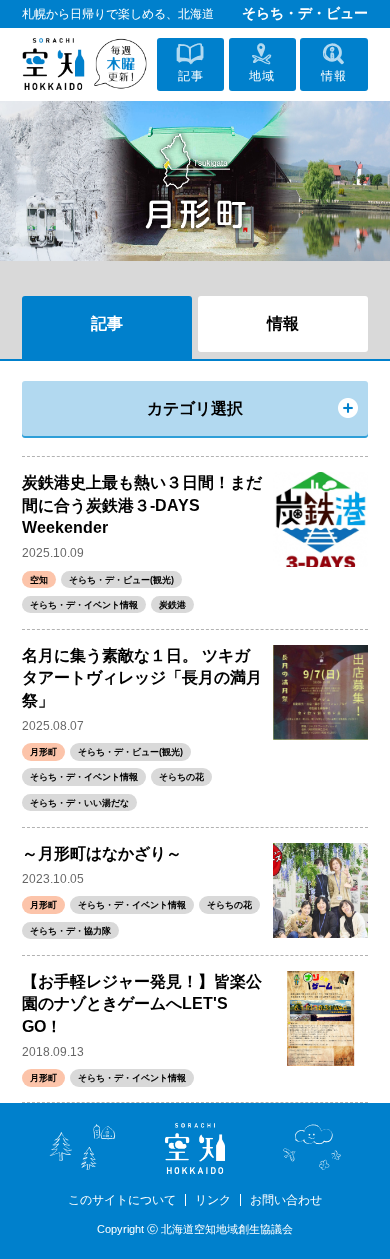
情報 (283, 323)
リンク (213, 1200)
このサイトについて (122, 1200)
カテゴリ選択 (195, 408)
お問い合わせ (286, 1200)
